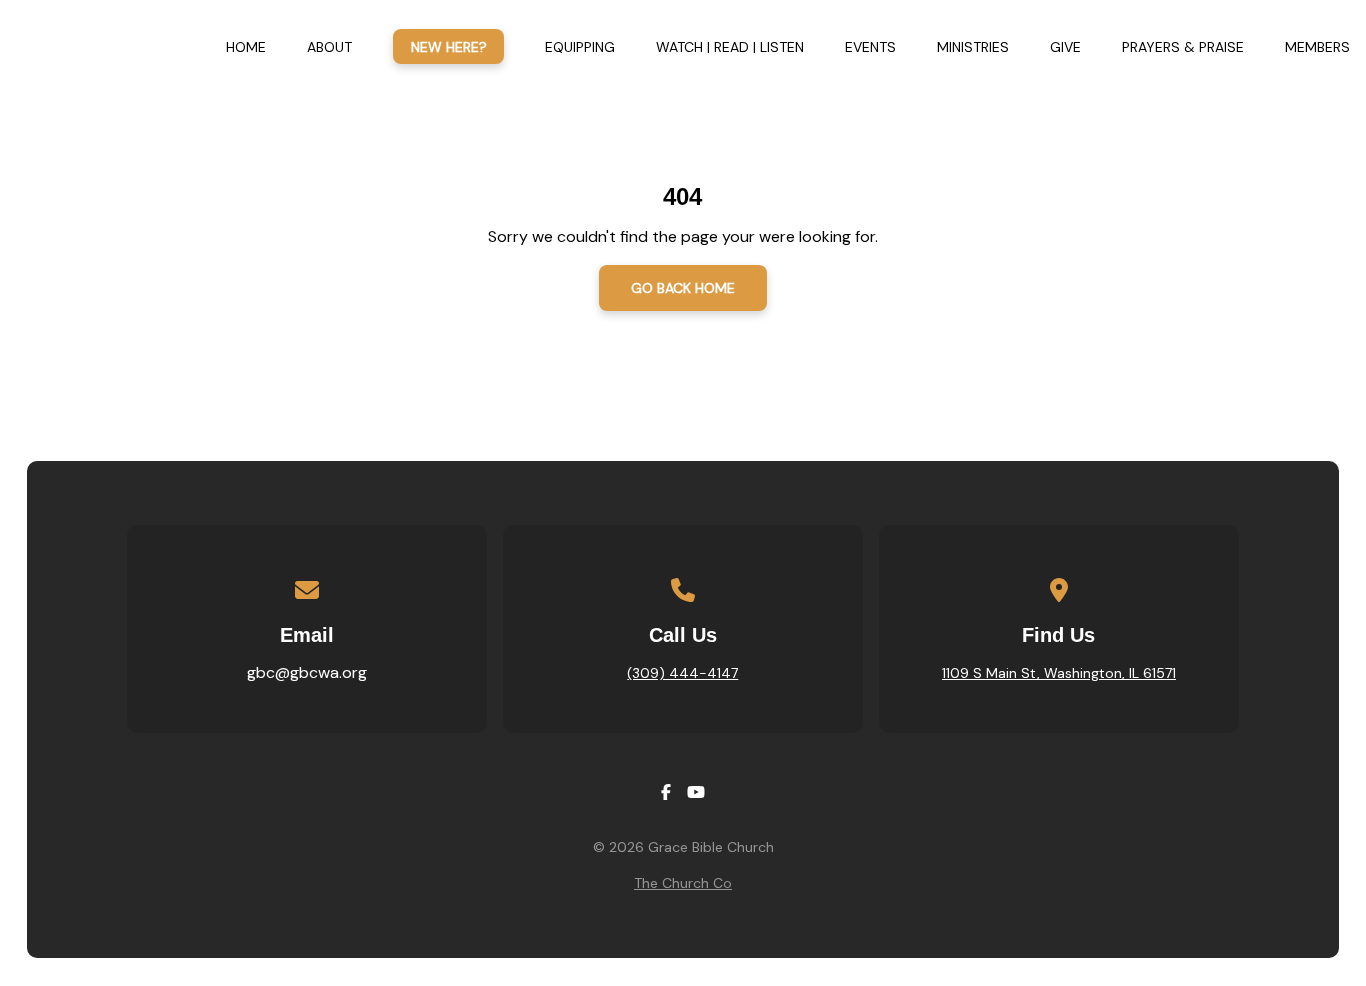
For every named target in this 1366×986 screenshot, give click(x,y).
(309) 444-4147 (682, 673)
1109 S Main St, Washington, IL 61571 (1059, 673)
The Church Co (683, 883)
